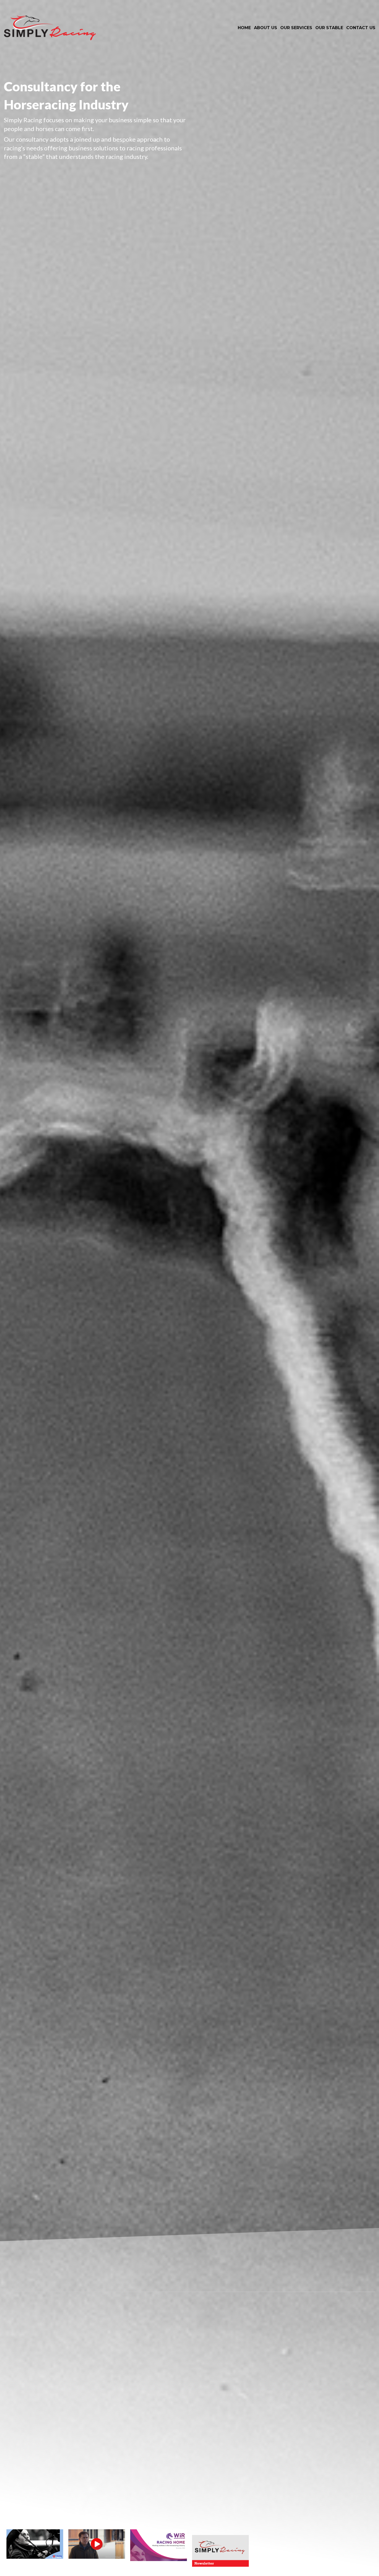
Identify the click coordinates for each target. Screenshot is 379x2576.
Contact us (361, 28)
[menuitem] (244, 28)
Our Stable (329, 28)
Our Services (296, 28)
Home (244, 28)
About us (266, 28)
